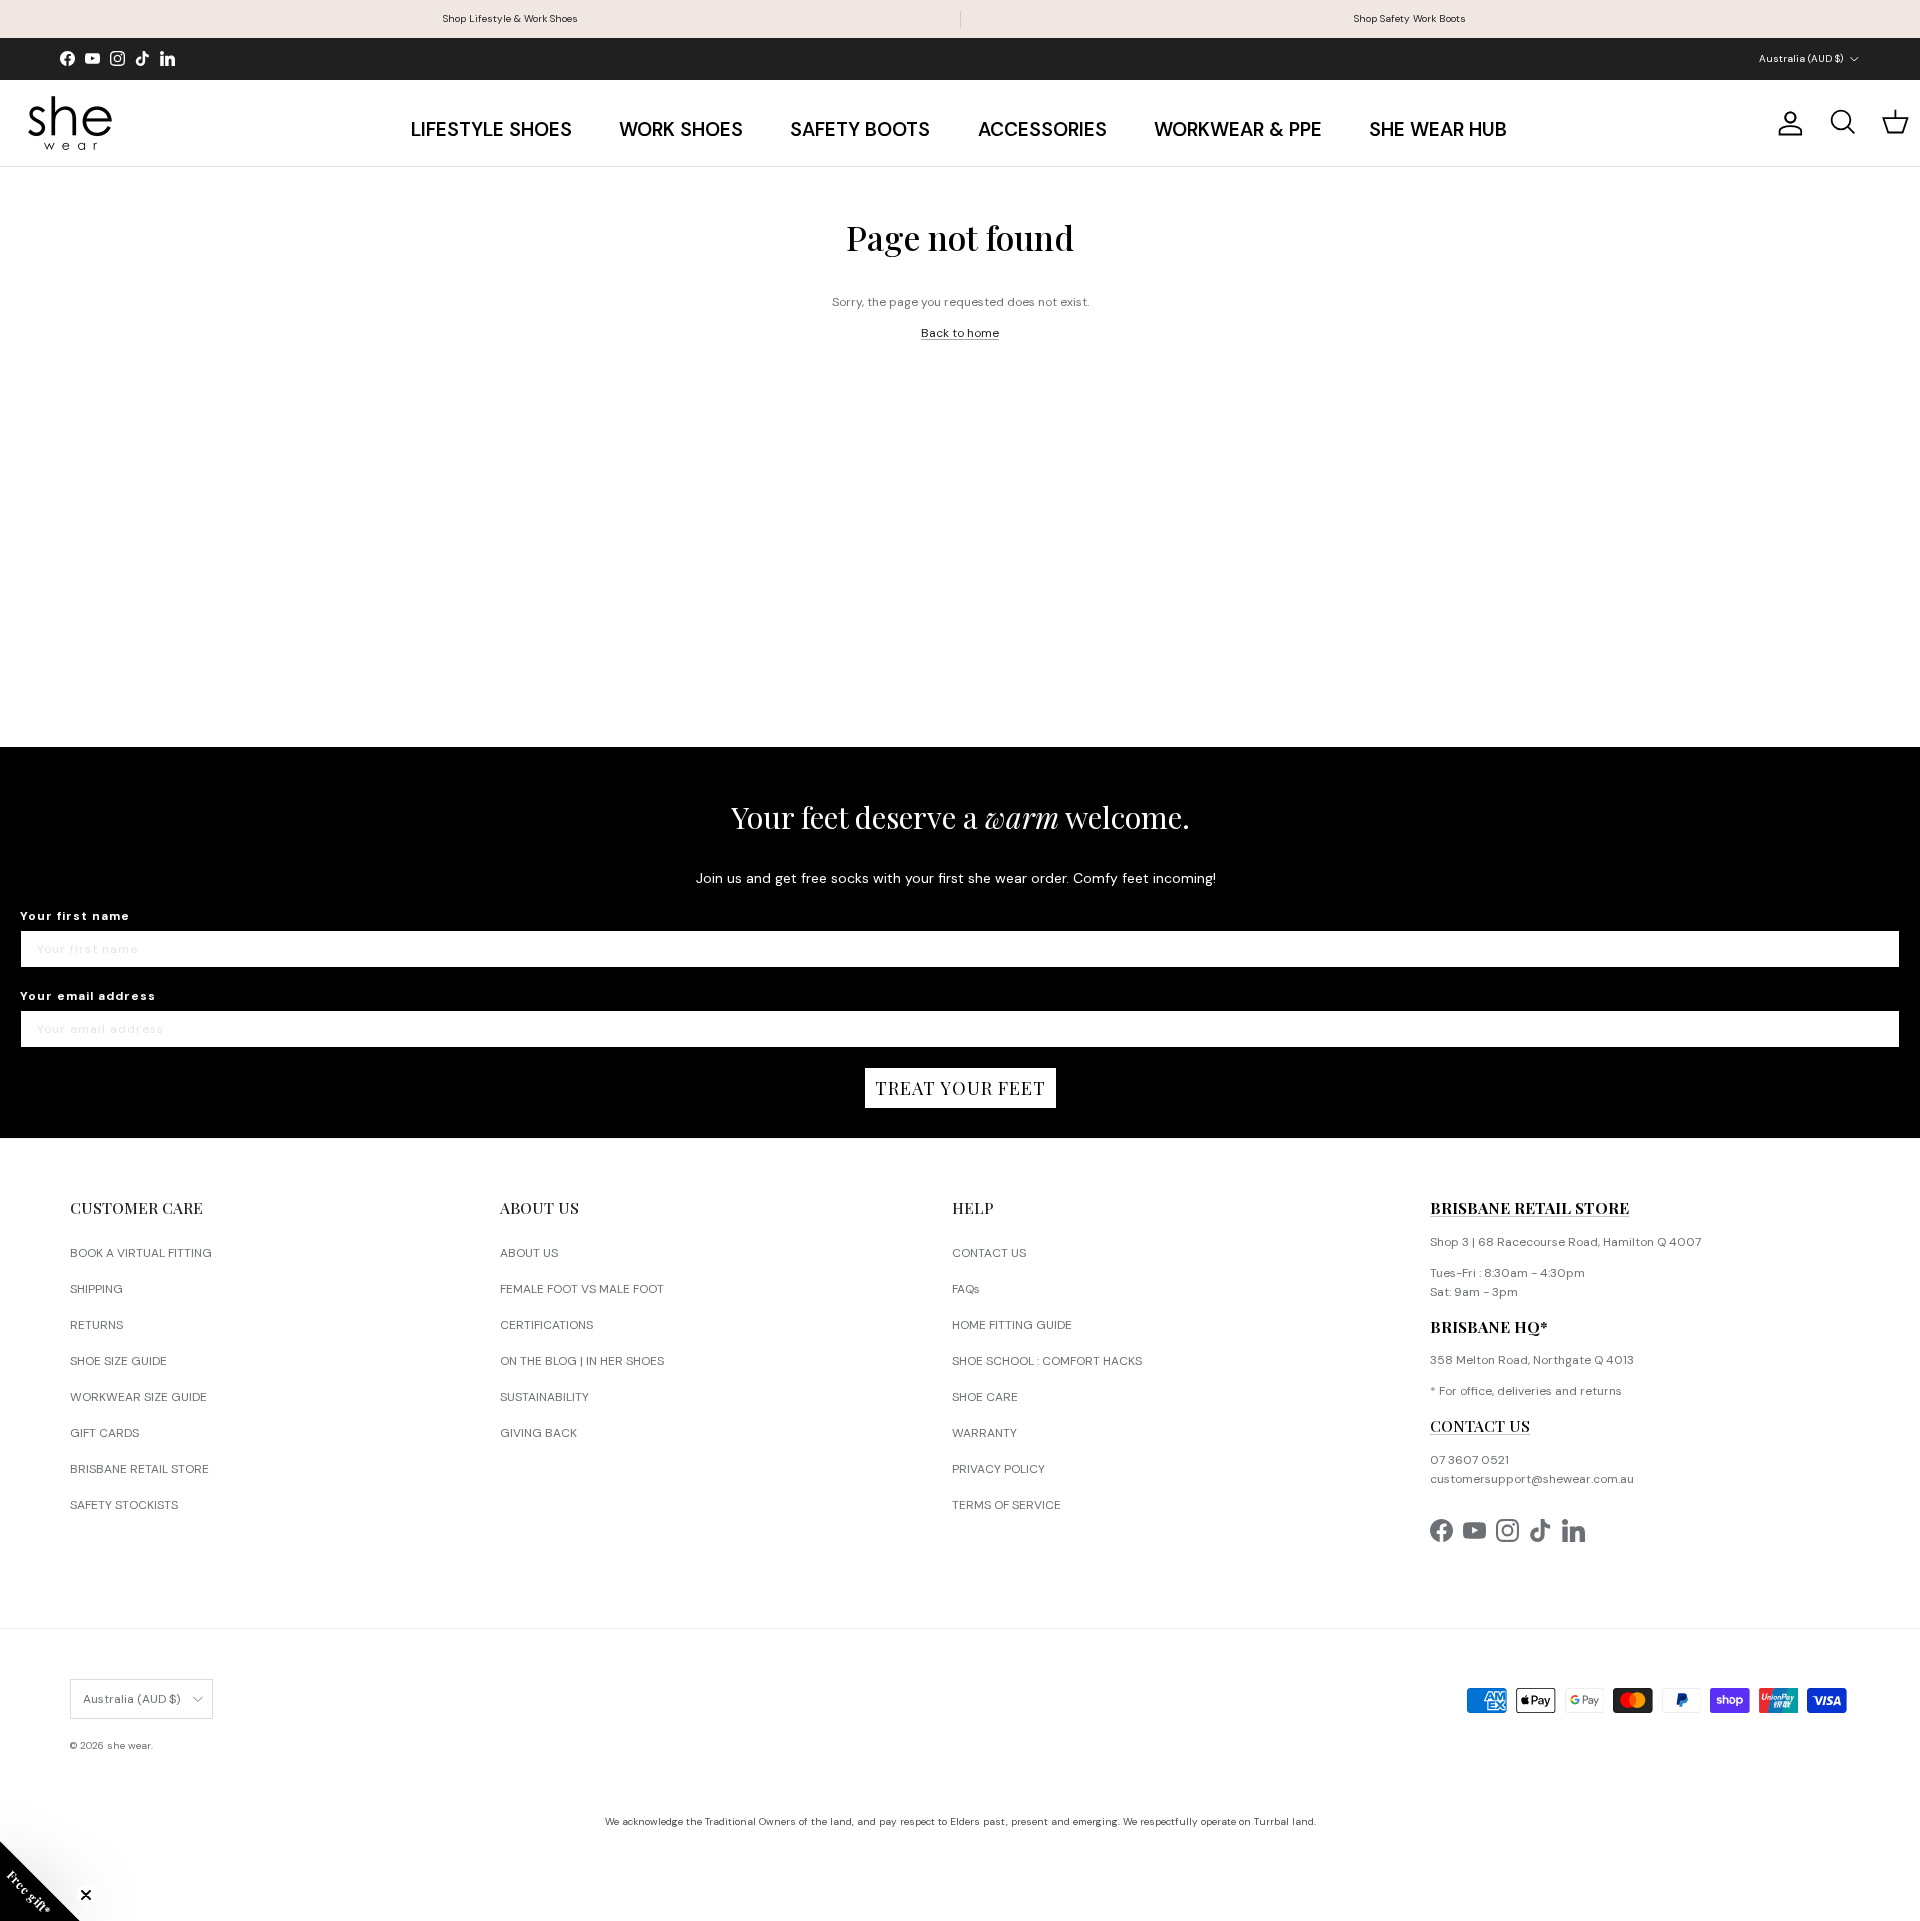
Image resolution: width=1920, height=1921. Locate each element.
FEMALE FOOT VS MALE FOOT (582, 1289)
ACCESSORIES (1042, 129)
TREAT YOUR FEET (960, 1088)
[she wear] (70, 123)
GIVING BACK (538, 1433)
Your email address (88, 996)
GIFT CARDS (104, 1433)
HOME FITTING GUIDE (1012, 1325)
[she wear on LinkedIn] (167, 58)
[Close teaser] (86, 1895)
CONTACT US (989, 1253)
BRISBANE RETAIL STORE (139, 1469)
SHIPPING (96, 1289)
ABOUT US (529, 1253)
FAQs (966, 1289)
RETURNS (96, 1325)
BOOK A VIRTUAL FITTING (141, 1253)
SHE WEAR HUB (1438, 129)
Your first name (75, 916)
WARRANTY (984, 1433)
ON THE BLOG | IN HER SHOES (582, 1361)
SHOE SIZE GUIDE (118, 1361)
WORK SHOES (681, 129)
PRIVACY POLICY (998, 1469)
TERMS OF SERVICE (1006, 1505)
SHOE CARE (985, 1397)
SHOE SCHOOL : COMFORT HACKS (1047, 1361)
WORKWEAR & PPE (1238, 129)
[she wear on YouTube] (92, 58)
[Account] (1785, 123)
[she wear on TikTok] (142, 58)
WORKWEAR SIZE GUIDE (138, 1397)
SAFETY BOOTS (860, 129)
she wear (129, 1745)
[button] (40, 1881)
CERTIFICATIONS (546, 1325)
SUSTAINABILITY (544, 1397)
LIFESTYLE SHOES (491, 129)
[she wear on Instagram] (117, 58)
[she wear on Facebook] (67, 58)
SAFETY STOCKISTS (124, 1505)
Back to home (960, 333)
